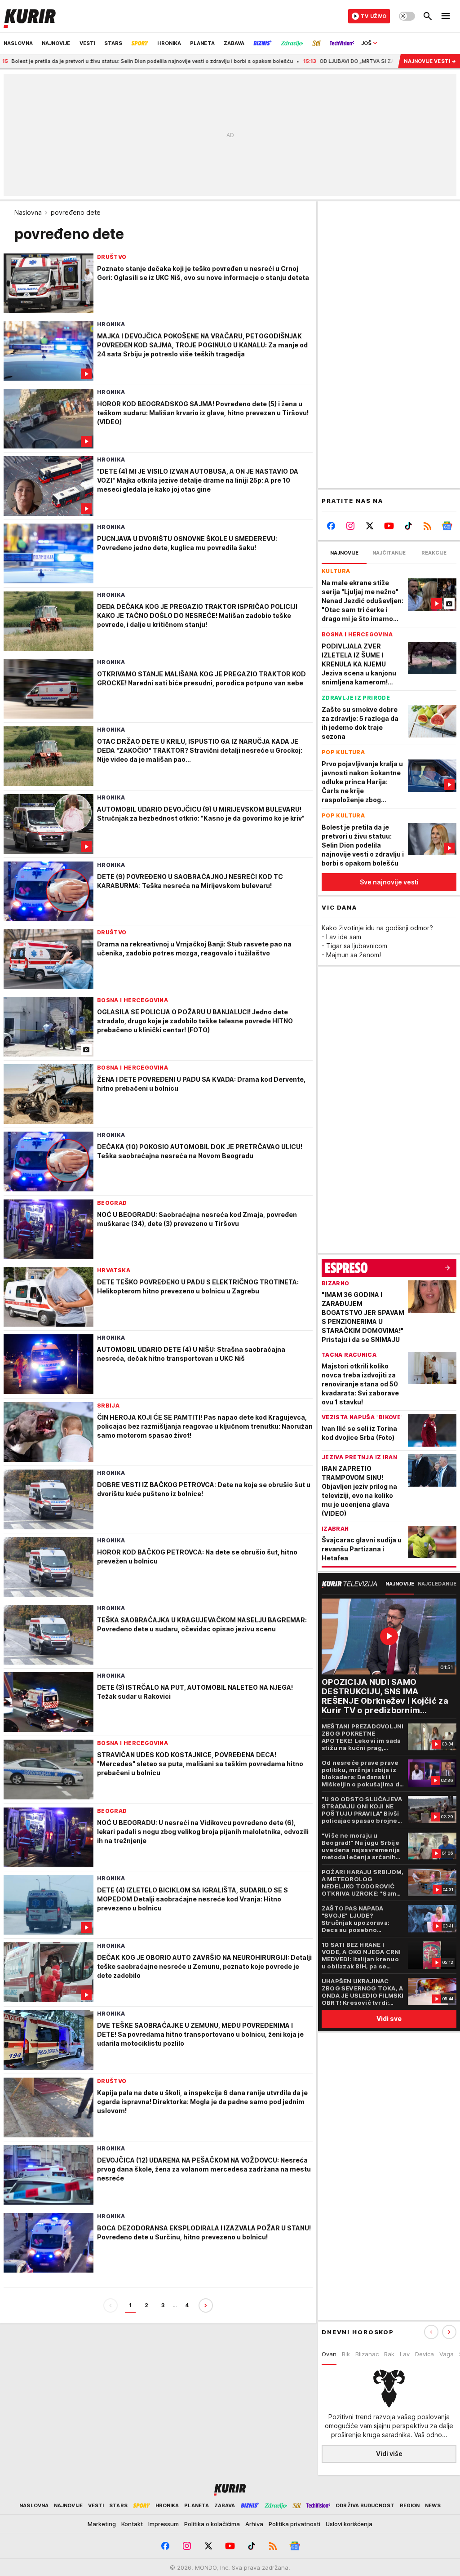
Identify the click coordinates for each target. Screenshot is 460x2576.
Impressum (164, 2524)
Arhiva (254, 2524)
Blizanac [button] (367, 2354)
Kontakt (132, 2524)
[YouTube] (389, 526)
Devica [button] (425, 2354)
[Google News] (447, 526)
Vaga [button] (447, 2354)
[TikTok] (408, 526)
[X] (370, 526)
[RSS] (427, 526)
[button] (449, 2332)
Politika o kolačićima (212, 2524)
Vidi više (389, 2454)
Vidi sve (389, 2019)
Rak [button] (389, 2354)
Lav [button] (405, 2354)
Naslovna (28, 212)
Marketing (102, 2524)
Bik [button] (346, 2354)
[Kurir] (30, 16)
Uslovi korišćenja (349, 2524)
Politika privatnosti (294, 2524)
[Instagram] (351, 526)
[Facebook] (331, 526)
